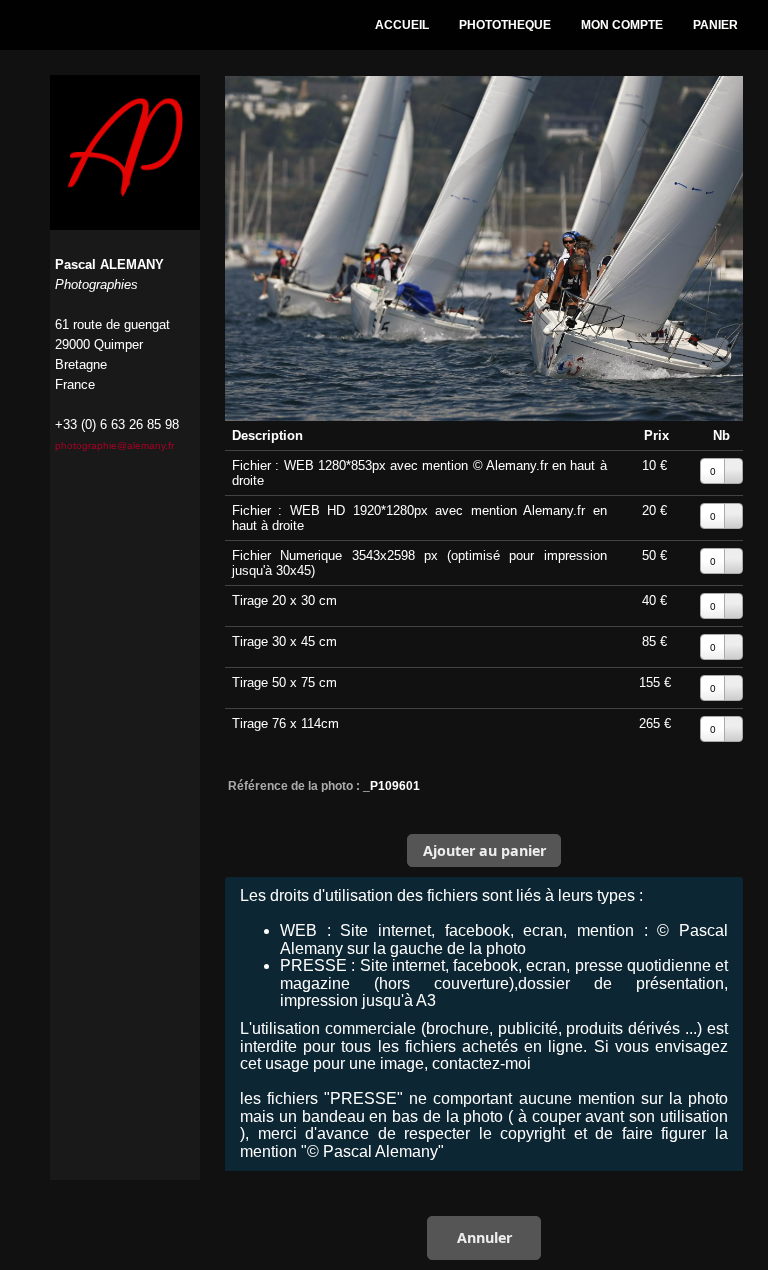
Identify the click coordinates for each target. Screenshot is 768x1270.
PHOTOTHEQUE (505, 25)
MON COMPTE (622, 25)
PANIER (715, 25)
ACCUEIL (402, 25)
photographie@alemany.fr (114, 445)
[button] (484, 850)
